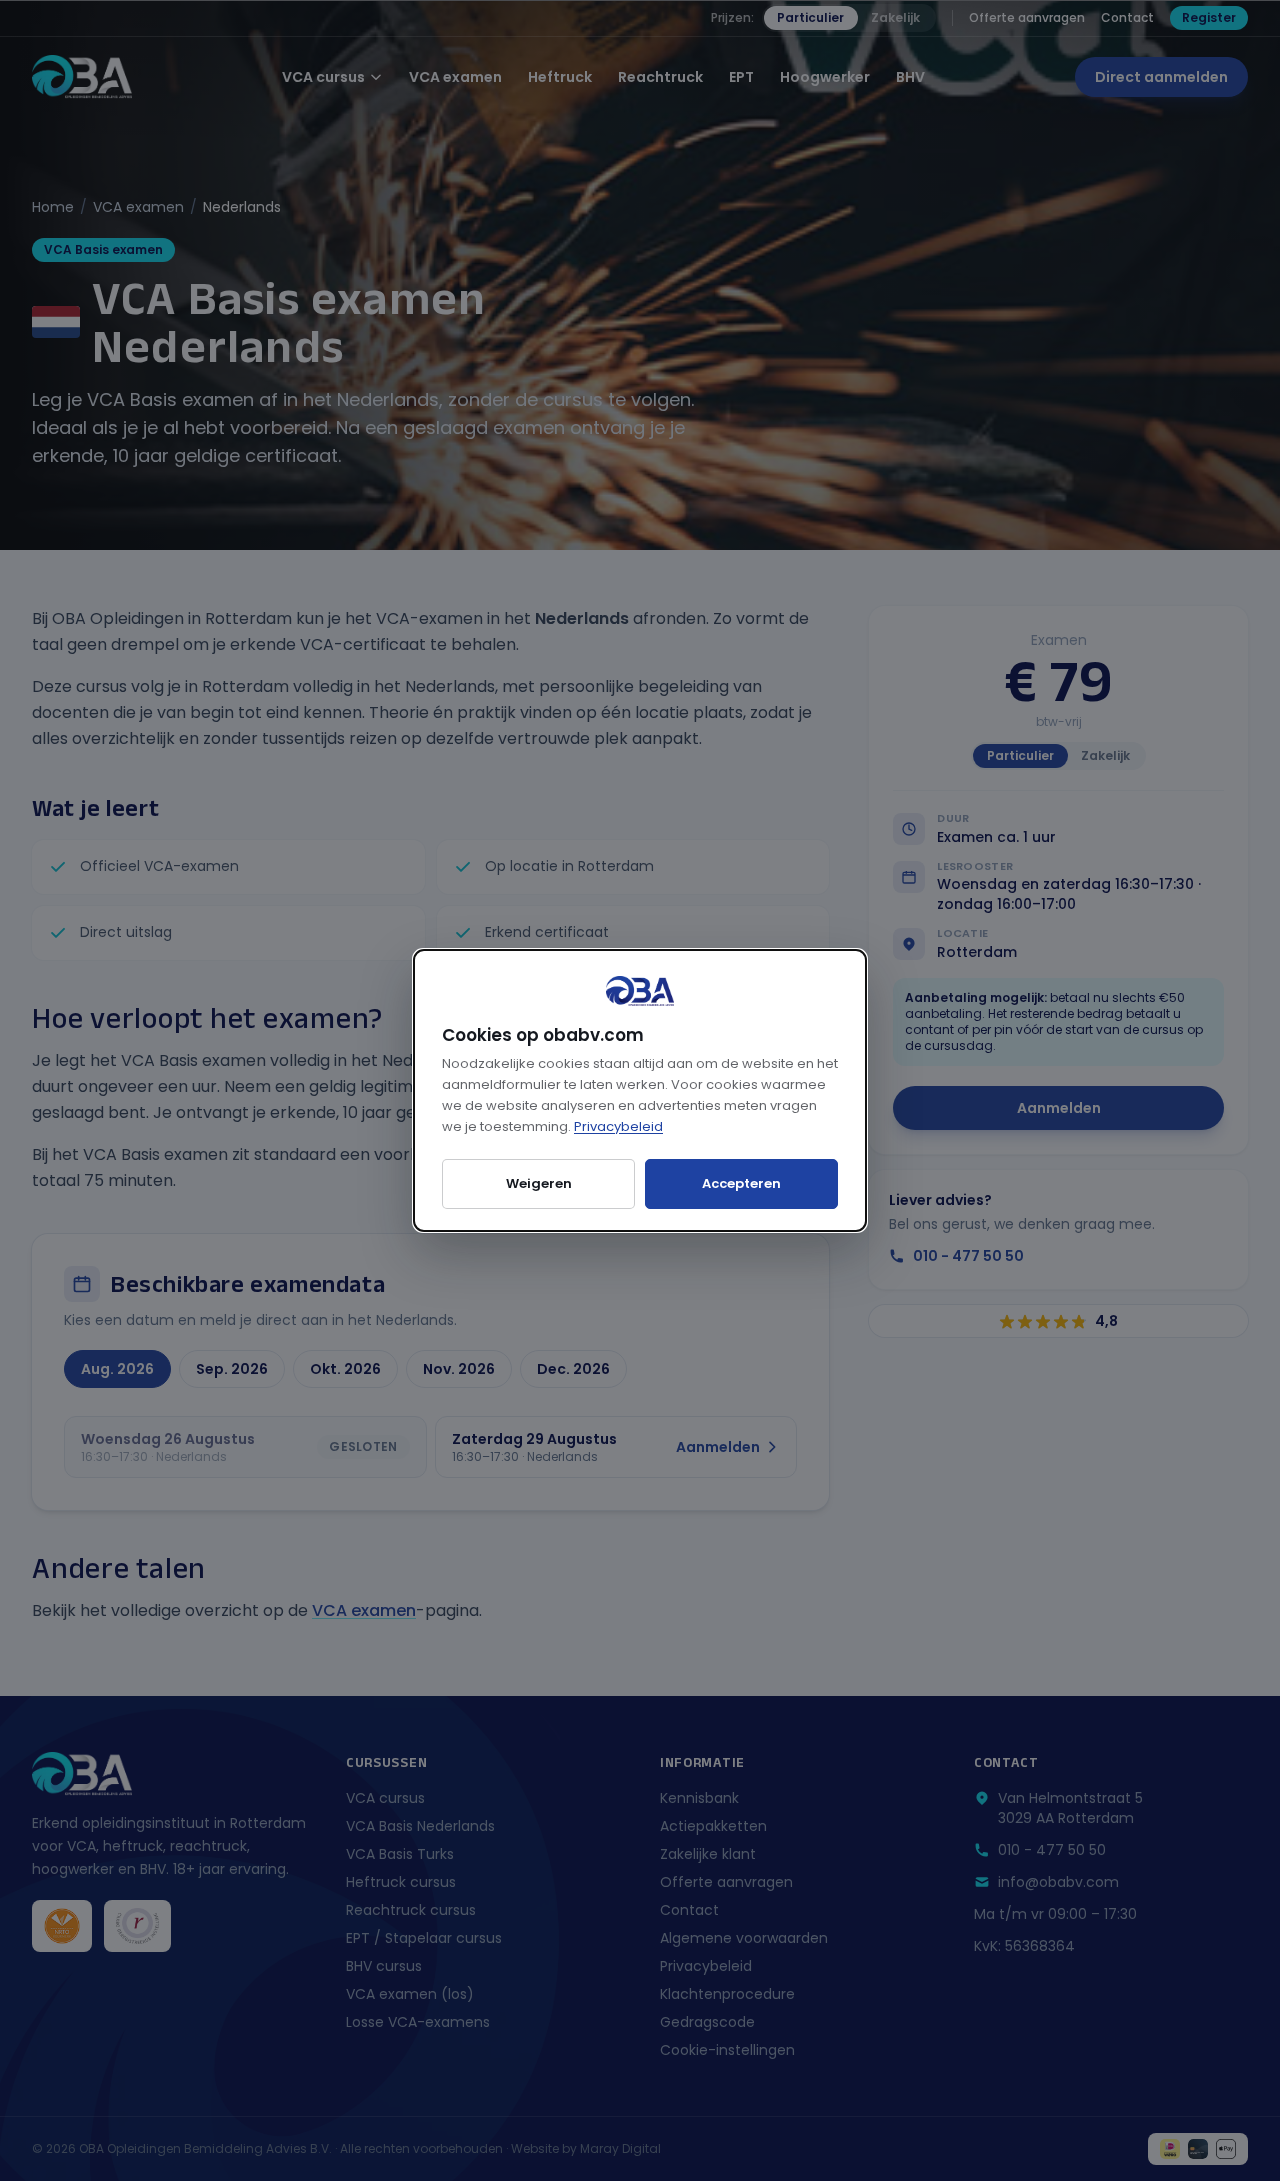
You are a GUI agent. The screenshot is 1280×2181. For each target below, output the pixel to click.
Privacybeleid (618, 1126)
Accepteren (741, 1183)
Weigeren (539, 1183)
